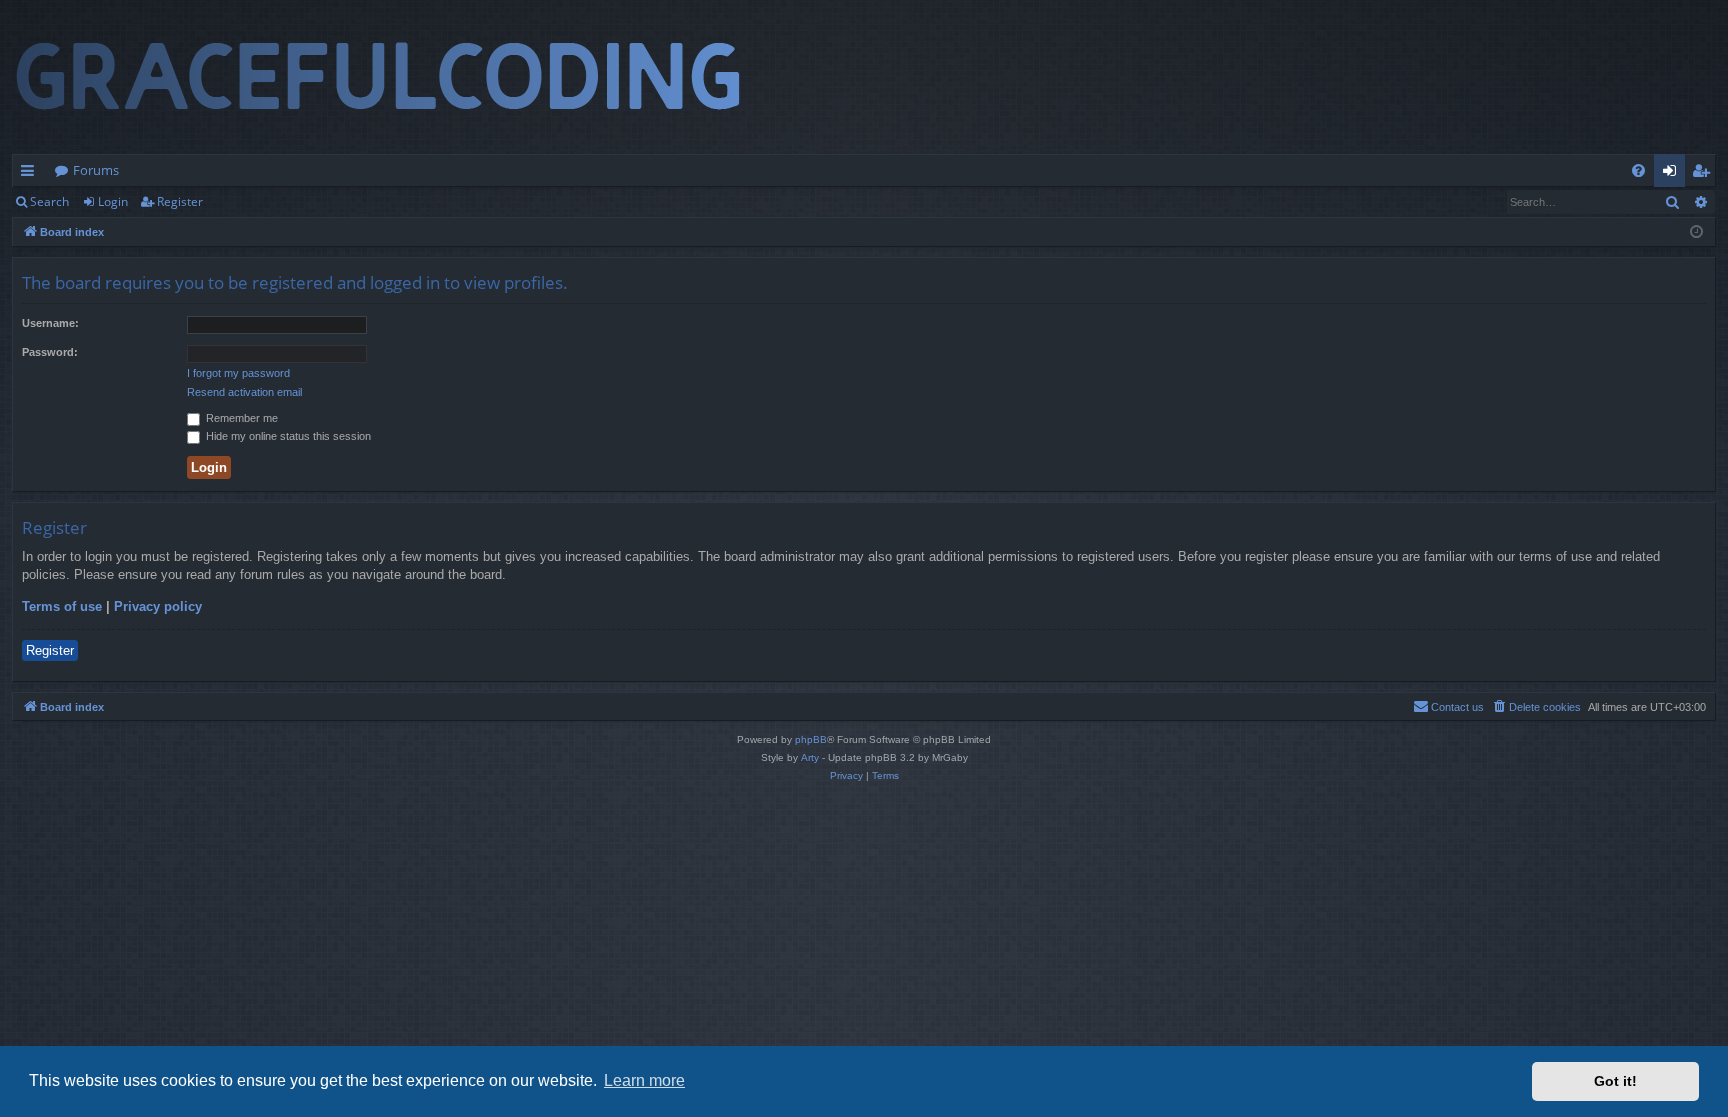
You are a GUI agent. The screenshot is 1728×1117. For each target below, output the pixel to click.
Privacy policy (158, 606)
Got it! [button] (1615, 1081)
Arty (810, 757)
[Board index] (397, 77)
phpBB (811, 739)
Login (113, 201)
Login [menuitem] (1673, 174)
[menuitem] (1638, 170)
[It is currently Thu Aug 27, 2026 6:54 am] (1696, 232)
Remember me (240, 418)
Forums (96, 170)
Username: (50, 323)
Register (180, 201)
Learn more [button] (644, 1080)
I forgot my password (238, 373)
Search (49, 201)
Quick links (31, 174)
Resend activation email (244, 392)
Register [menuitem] (1705, 174)
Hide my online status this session (287, 436)
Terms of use (62, 606)
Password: (50, 352)
